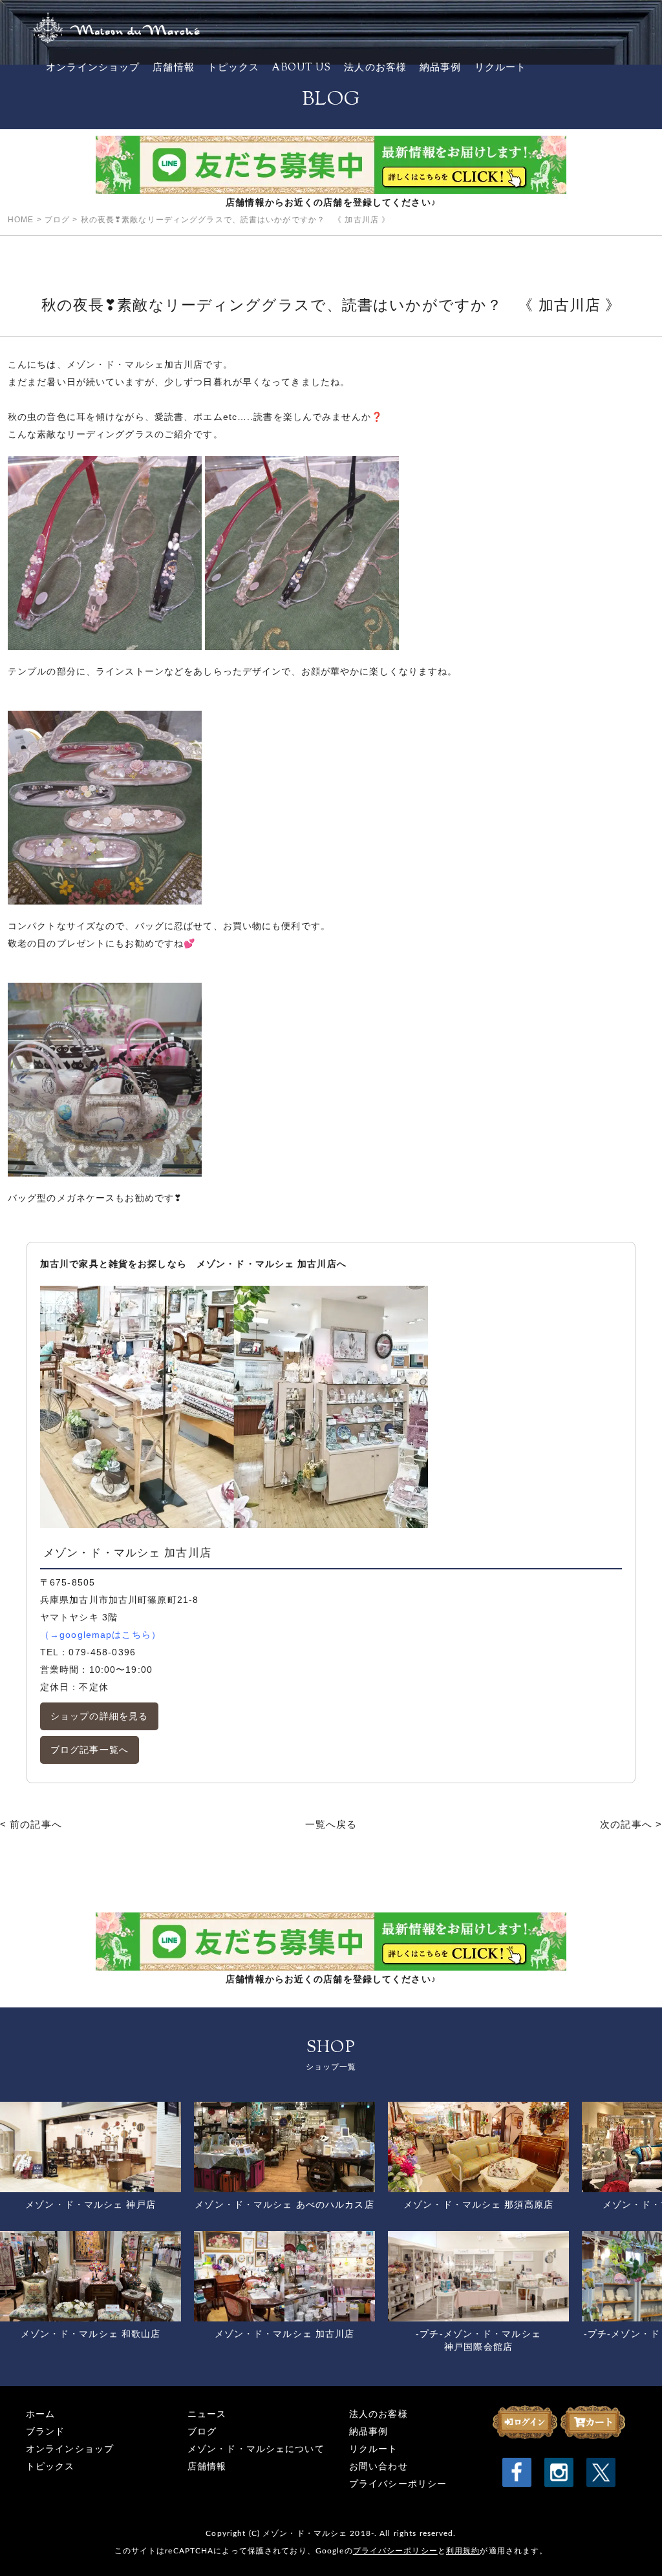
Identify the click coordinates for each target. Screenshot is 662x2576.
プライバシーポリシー (398, 2484)
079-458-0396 (102, 1652)
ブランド (45, 2432)
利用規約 (463, 2551)
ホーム (40, 2414)
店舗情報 (173, 68)
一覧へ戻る (331, 1824)
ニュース (207, 2414)
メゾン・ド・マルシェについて (256, 2449)
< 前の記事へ (31, 1824)
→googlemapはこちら (101, 1635)
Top (631, 2545)
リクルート (501, 68)
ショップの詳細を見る (99, 1716)
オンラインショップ (93, 68)
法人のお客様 (375, 68)
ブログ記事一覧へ (90, 1750)
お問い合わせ (379, 2466)
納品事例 (440, 68)
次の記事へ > (631, 1824)
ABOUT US (302, 68)
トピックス (234, 68)
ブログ (202, 2432)
